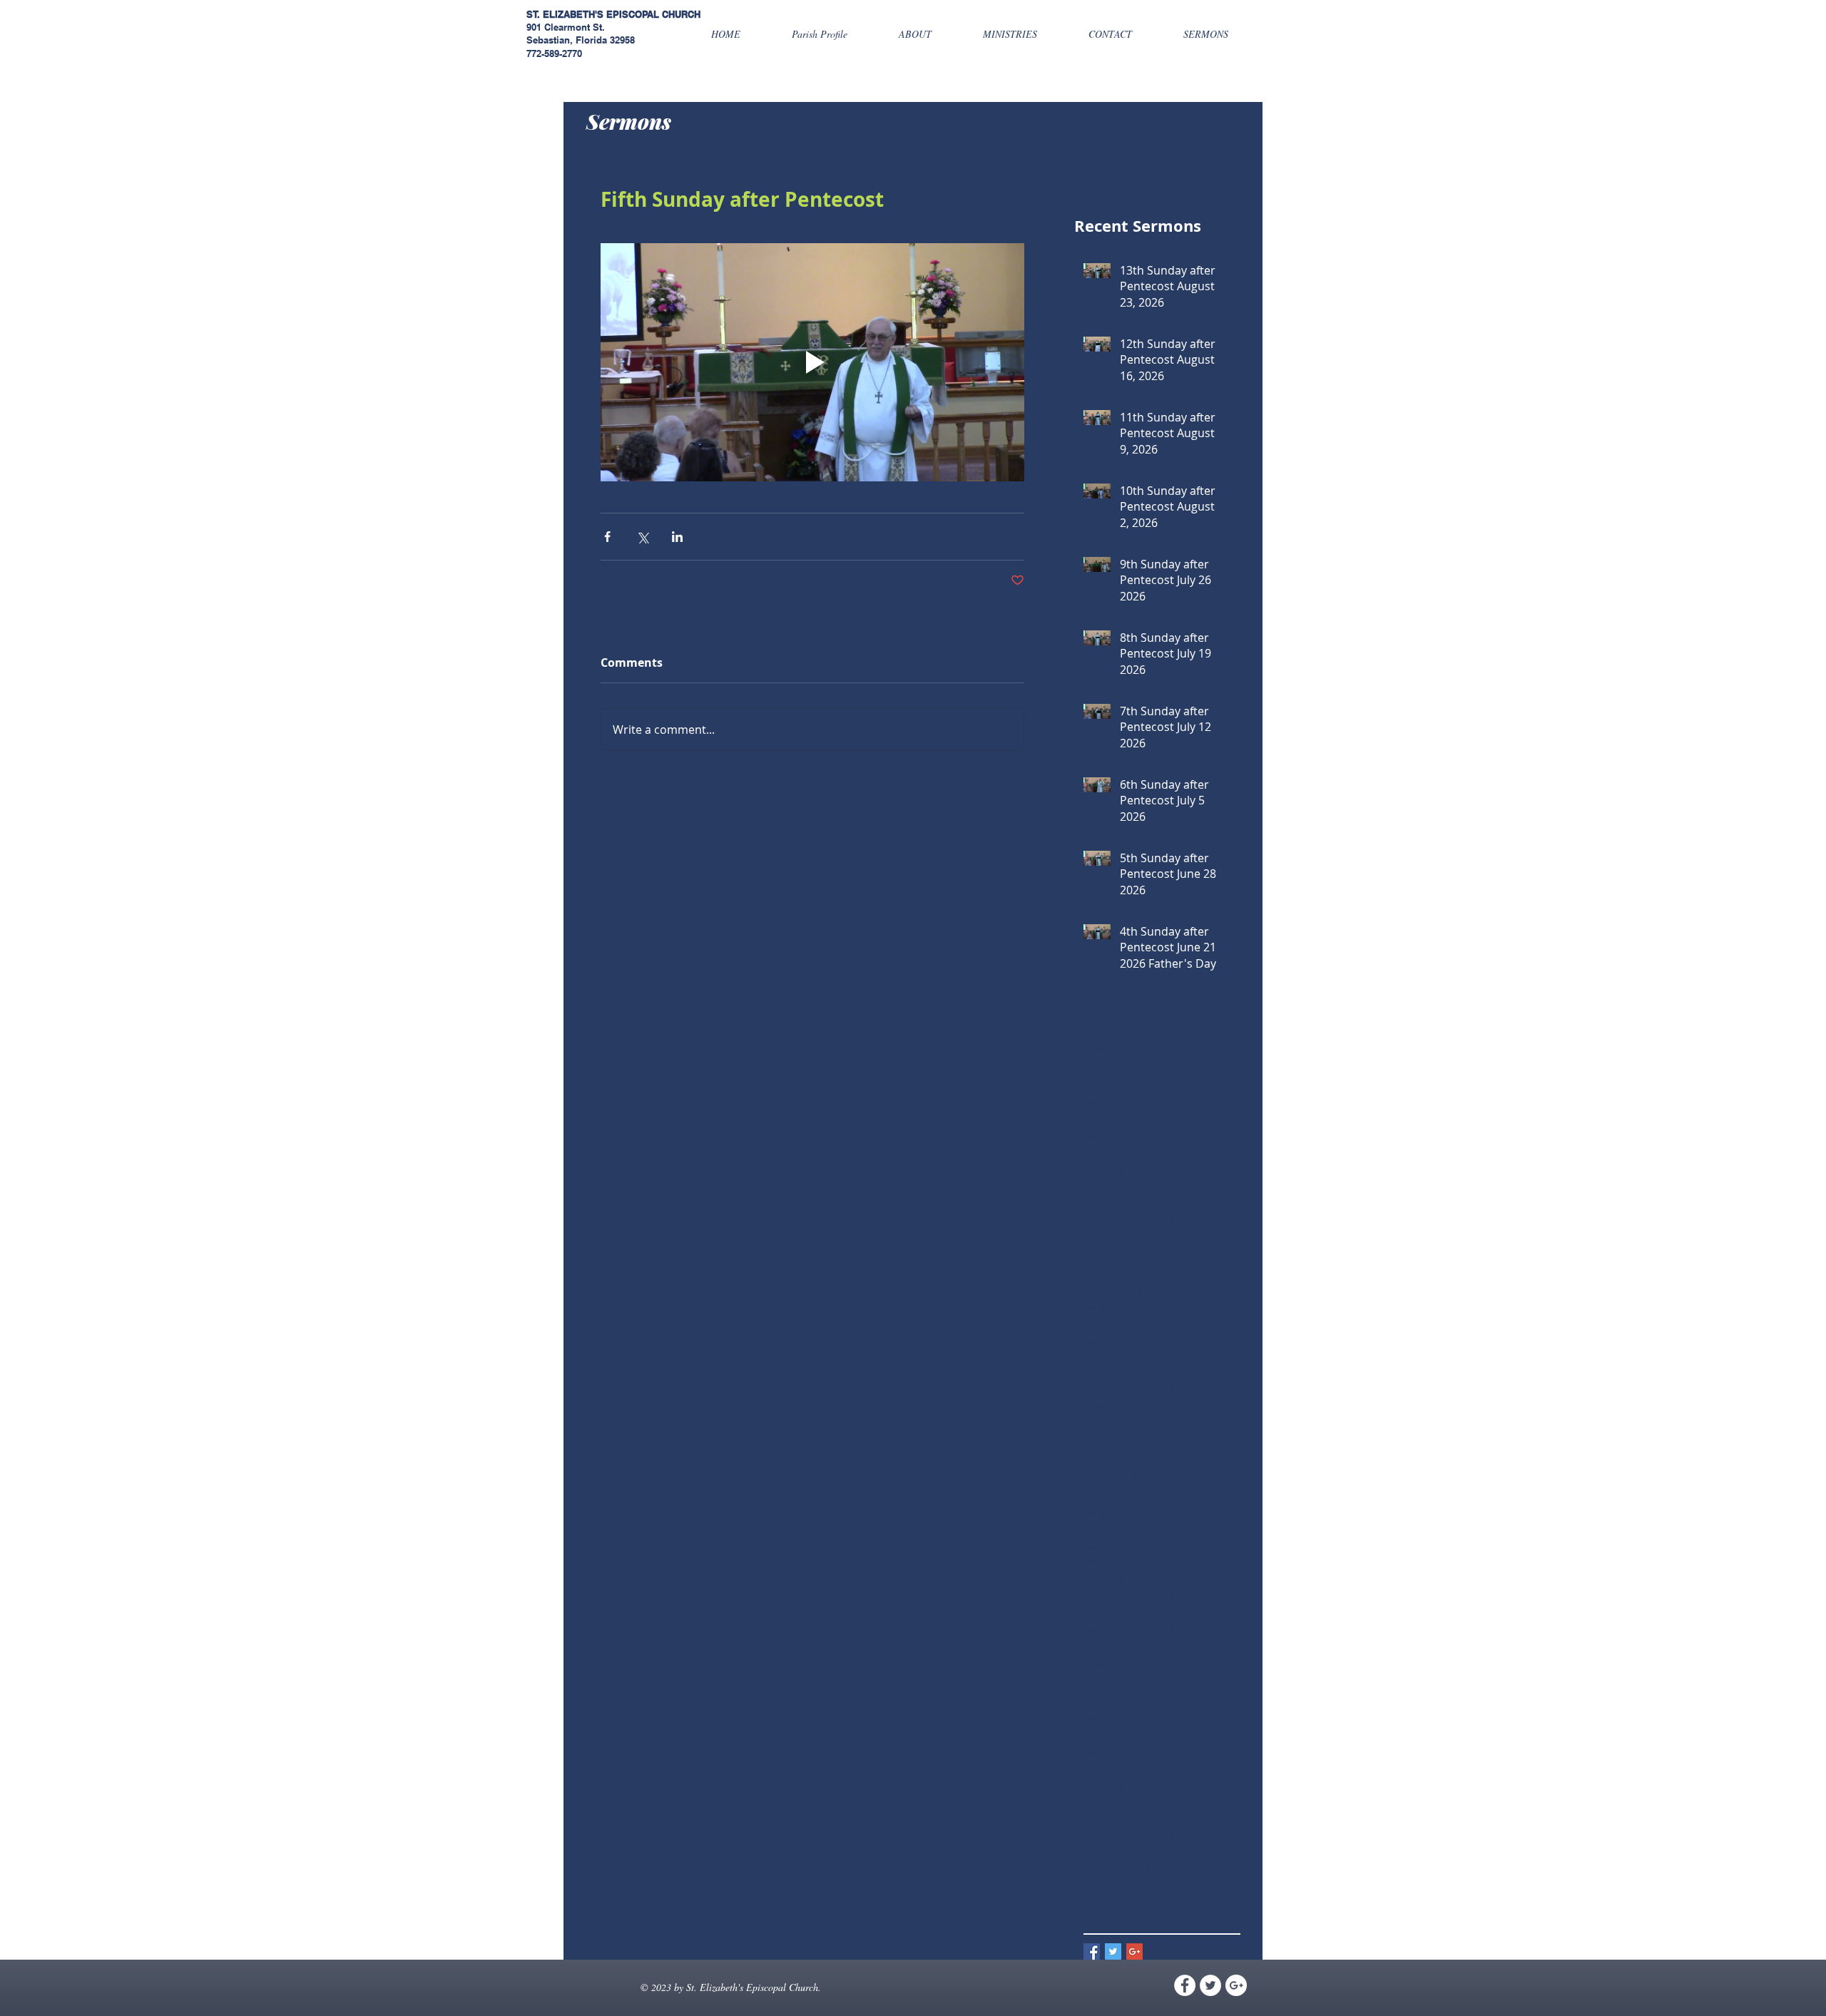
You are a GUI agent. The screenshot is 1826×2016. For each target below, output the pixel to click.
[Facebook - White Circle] (1185, 1985)
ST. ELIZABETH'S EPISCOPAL (593, 14)
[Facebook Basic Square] (1092, 1951)
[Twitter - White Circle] (1210, 1985)
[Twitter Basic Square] (1113, 1951)
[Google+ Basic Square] (1134, 1951)
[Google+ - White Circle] (1236, 1985)
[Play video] (812, 362)
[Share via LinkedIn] (677, 537)
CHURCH (681, 14)
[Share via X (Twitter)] (642, 537)
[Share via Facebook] (607, 537)
